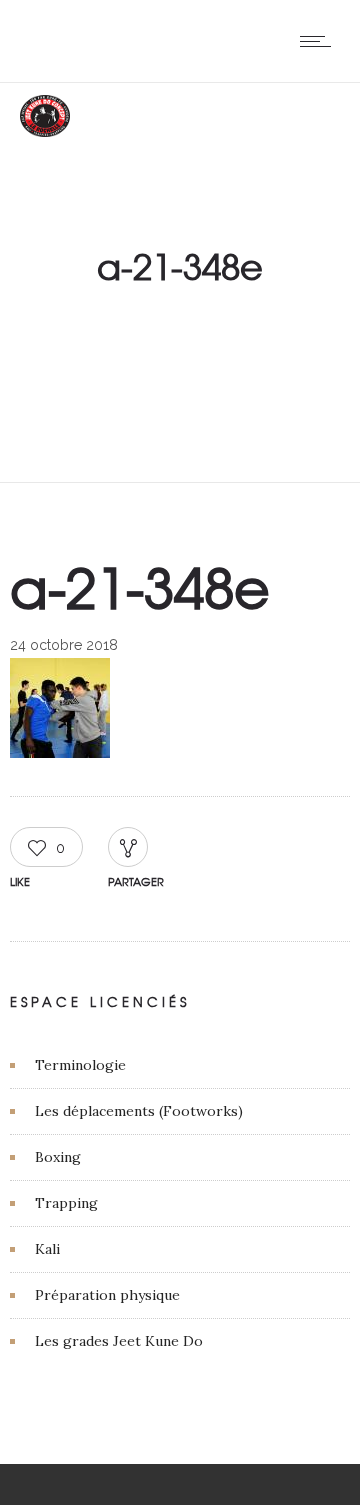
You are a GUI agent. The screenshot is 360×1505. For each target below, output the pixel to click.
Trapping (66, 1203)
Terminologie (80, 1065)
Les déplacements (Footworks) (139, 1111)
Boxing (58, 1157)
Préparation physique (107, 1295)
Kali (47, 1249)
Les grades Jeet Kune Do (119, 1341)
